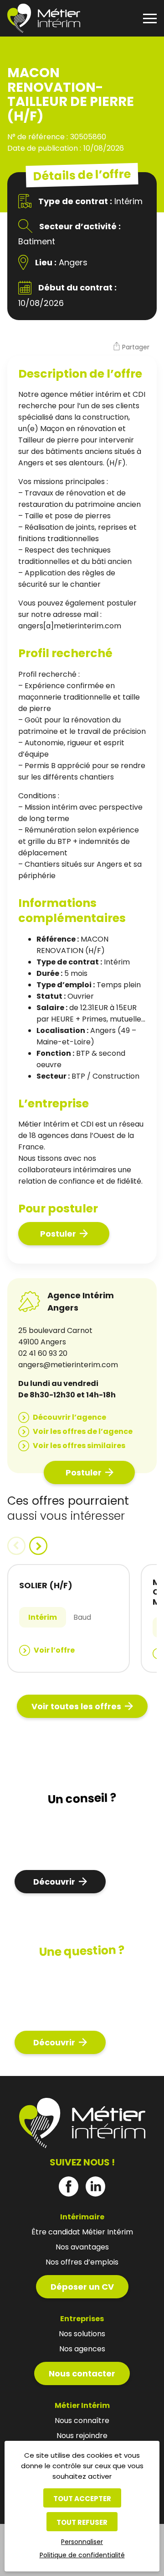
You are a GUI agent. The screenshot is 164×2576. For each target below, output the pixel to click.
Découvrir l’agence (69, 1417)
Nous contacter (82, 2373)
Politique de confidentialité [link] (82, 2555)
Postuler (58, 1234)
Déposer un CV (82, 2287)
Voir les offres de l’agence (83, 1431)
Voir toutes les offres (76, 1706)
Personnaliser (82, 2542)
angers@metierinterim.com (68, 1365)
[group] (69, 1618)
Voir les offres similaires (79, 1446)
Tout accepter (82, 2499)
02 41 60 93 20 (43, 1353)
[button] (131, 348)
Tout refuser (82, 2522)
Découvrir (54, 1882)
